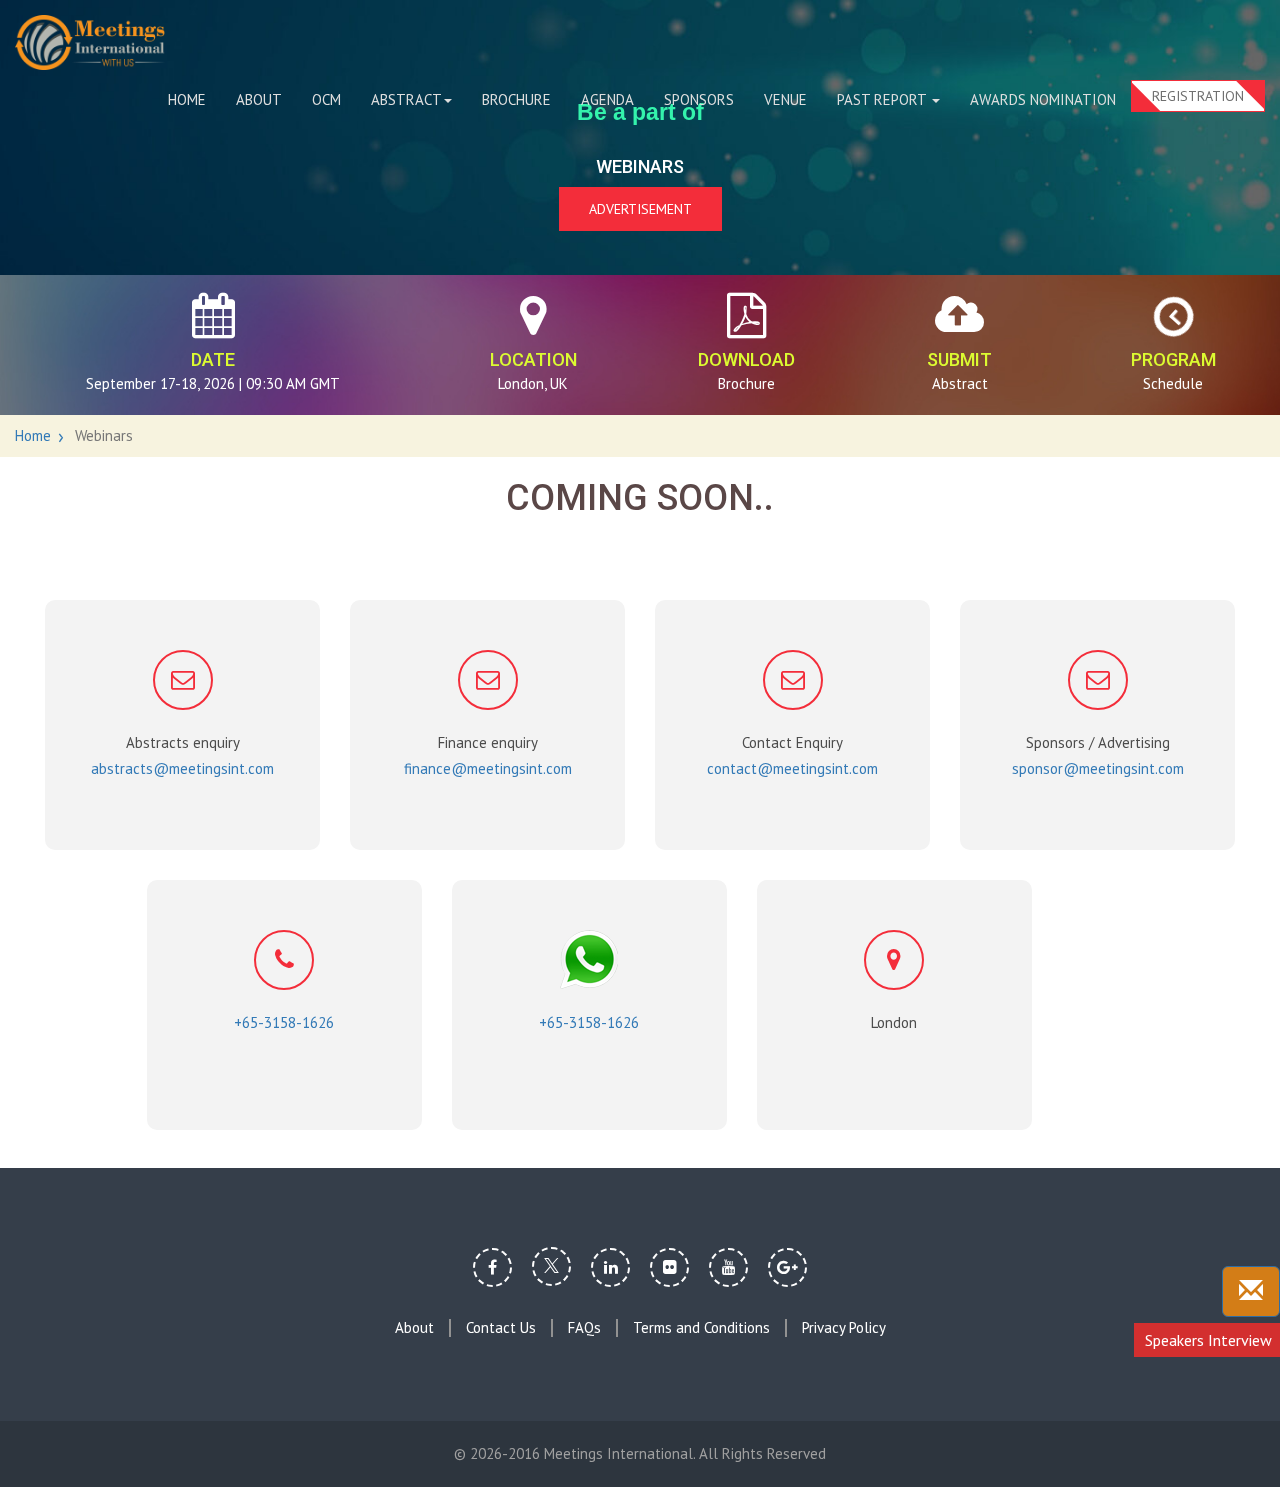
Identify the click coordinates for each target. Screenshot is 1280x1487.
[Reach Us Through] (1251, 1291)
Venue (785, 99)
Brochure (516, 99)
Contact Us (501, 1328)
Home (187, 99)
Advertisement (640, 209)
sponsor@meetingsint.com (1098, 768)
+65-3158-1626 (284, 1022)
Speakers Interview (1208, 1340)
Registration (1198, 96)
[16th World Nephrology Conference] (90, 42)
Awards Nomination (1043, 99)
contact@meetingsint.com (792, 768)
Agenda (607, 99)
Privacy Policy (844, 1328)
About (259, 99)
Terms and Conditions (701, 1328)
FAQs (584, 1328)
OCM (326, 99)
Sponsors (699, 99)
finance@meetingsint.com (488, 768)
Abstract (406, 99)
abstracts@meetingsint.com (182, 768)
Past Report (883, 99)
